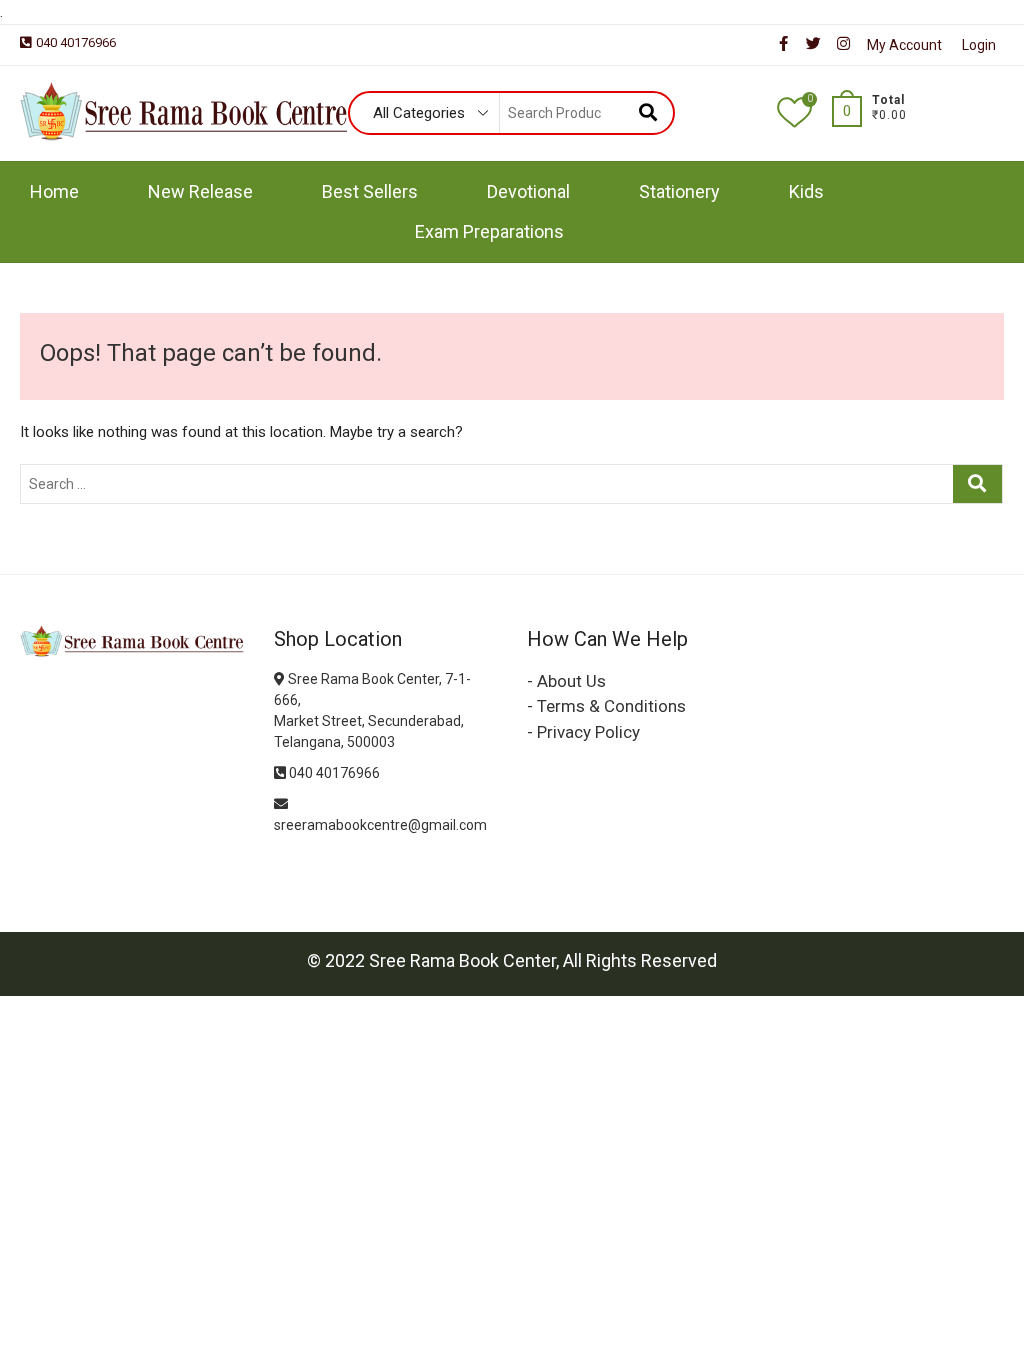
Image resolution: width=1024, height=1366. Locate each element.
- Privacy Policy (583, 732)
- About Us (566, 681)
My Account (904, 45)
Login (979, 45)
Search (647, 113)
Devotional (528, 191)
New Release (200, 191)
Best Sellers (370, 191)
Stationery (679, 191)
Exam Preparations (489, 231)
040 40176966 (76, 42)
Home (54, 191)
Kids (806, 191)
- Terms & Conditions (606, 706)
